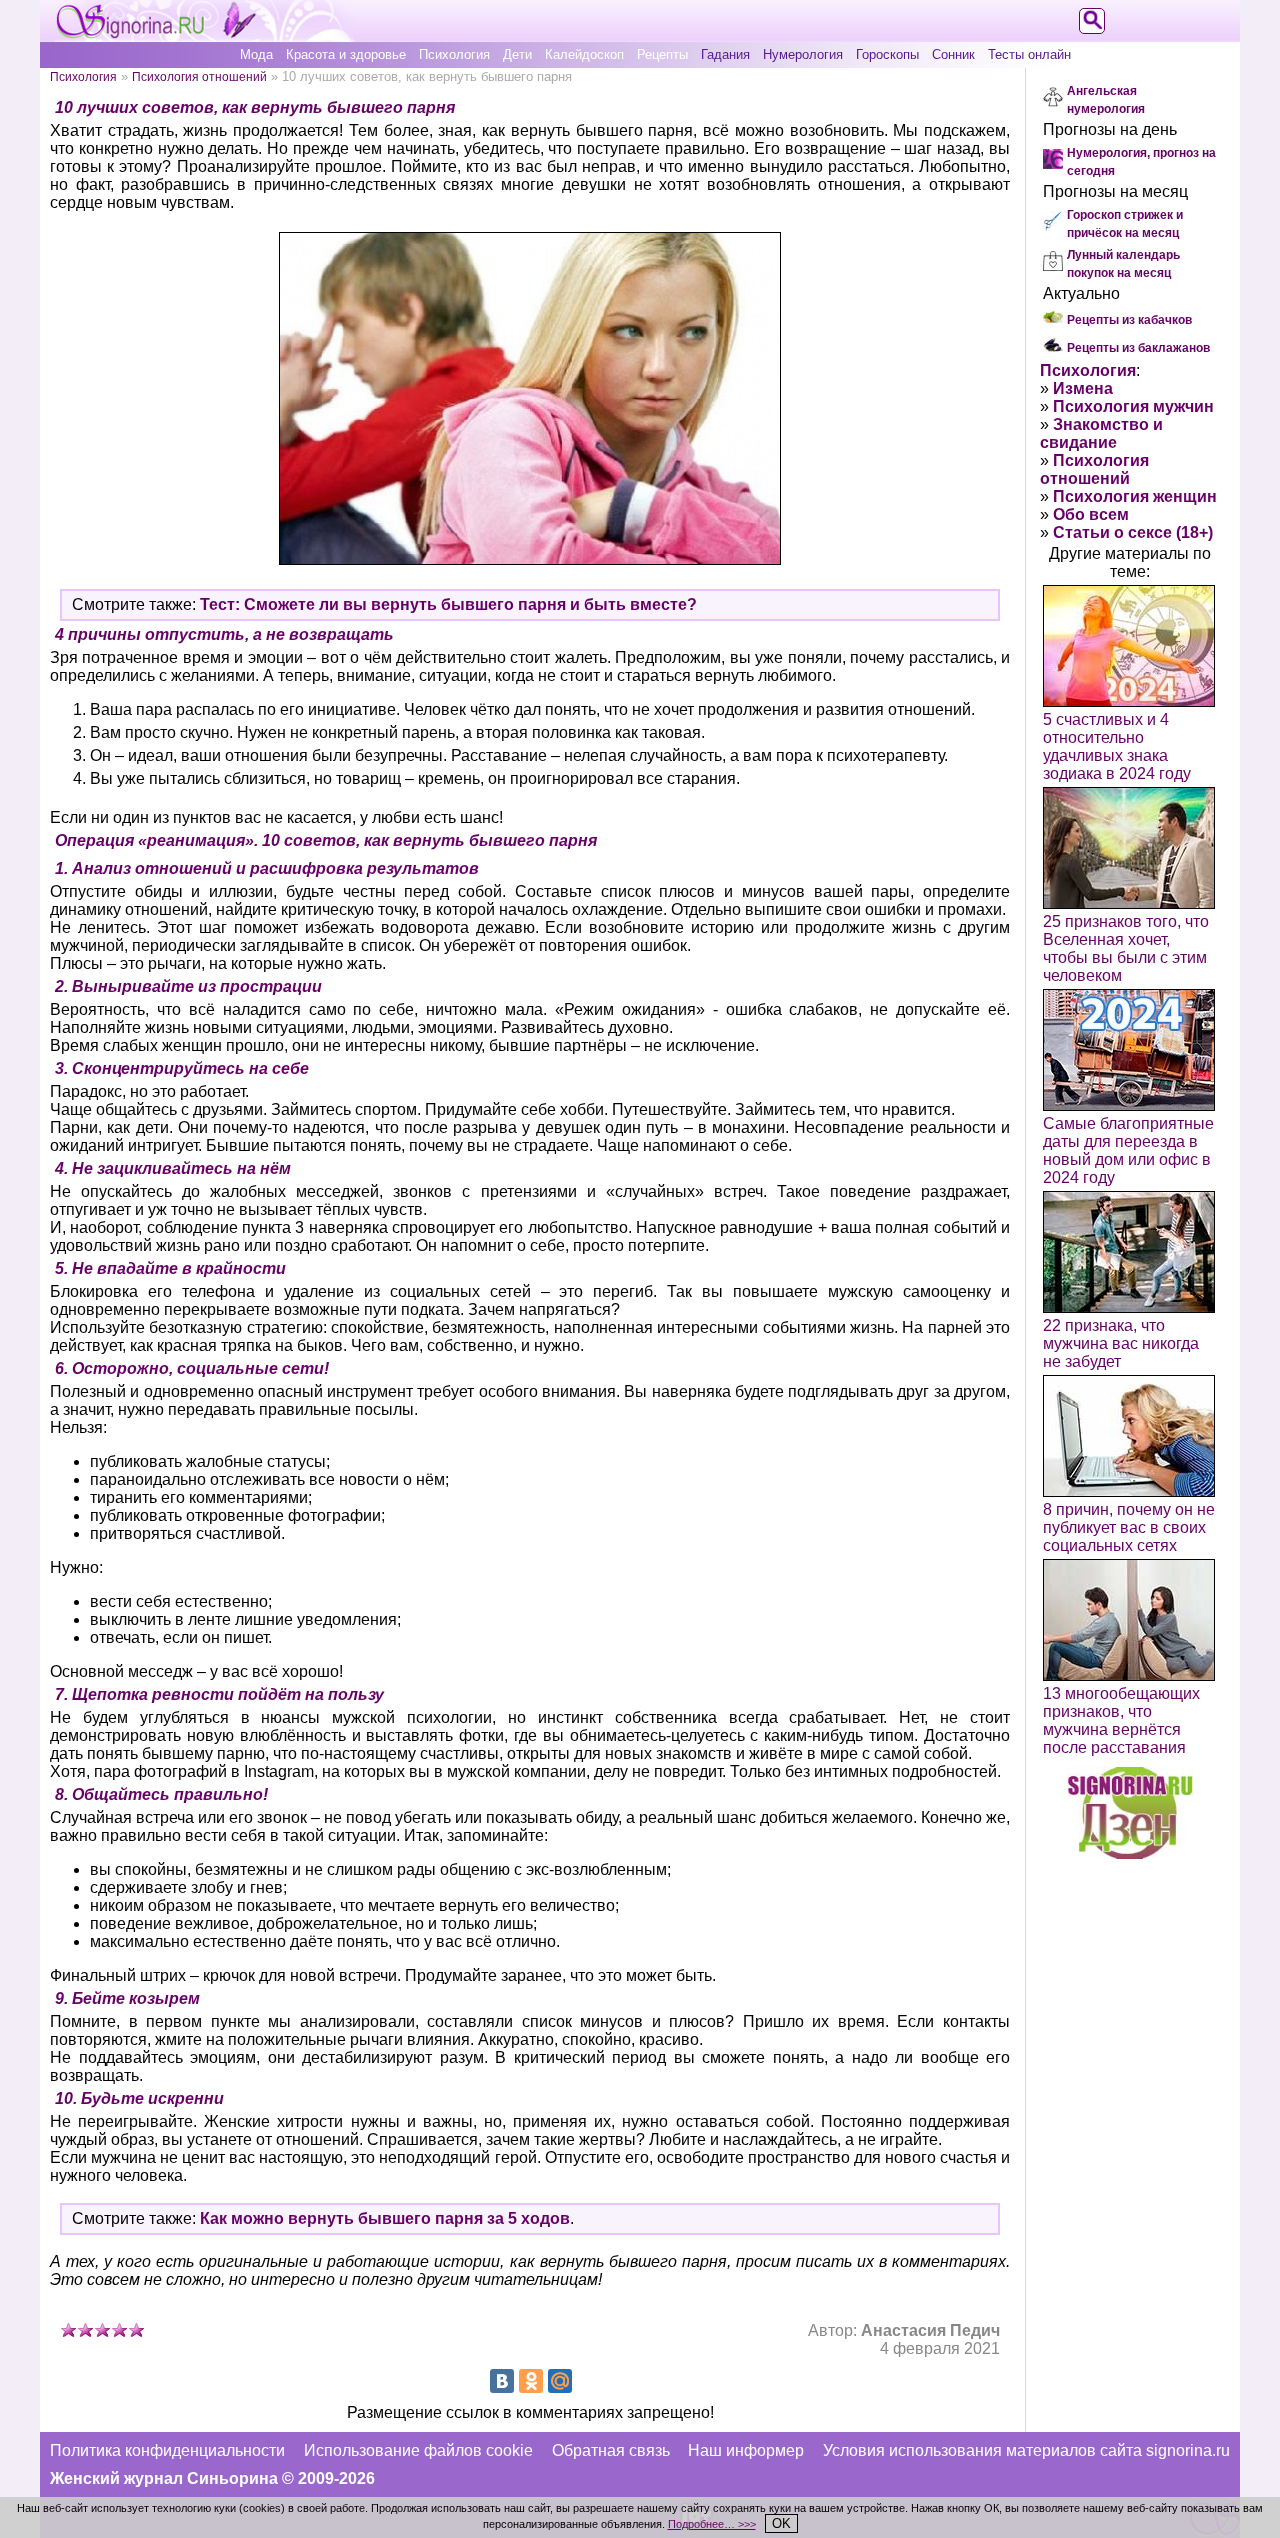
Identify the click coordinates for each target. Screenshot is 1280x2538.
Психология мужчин (1133, 406)
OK (781, 2523)
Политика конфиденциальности (167, 2450)
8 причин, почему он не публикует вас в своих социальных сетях (1129, 1527)
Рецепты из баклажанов (1138, 348)
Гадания (725, 54)
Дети (517, 54)
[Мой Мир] (560, 2381)
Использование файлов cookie (418, 2450)
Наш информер (746, 2450)
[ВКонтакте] (502, 2381)
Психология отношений (199, 76)
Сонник (953, 54)
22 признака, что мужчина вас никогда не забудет (1121, 1343)
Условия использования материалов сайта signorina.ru (1026, 2450)
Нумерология (803, 54)
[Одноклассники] (531, 2381)
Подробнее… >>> (712, 2524)
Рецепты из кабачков (1129, 320)
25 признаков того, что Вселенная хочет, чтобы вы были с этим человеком (1126, 948)
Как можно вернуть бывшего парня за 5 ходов (385, 2218)
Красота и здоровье (346, 54)
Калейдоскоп (584, 54)
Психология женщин (1135, 496)
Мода (256, 54)
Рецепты (662, 54)
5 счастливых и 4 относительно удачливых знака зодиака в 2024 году (1117, 746)
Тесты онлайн (1029, 54)
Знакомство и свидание (1101, 433)
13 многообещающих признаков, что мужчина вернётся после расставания (1121, 1720)
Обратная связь (611, 2450)
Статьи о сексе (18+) (1133, 532)
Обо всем (1091, 514)
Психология (454, 54)
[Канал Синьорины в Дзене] (1130, 1853)
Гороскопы (887, 54)
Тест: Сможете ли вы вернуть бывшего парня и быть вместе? (448, 604)
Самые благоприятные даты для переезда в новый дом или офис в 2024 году (1128, 1150)
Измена (1083, 388)
